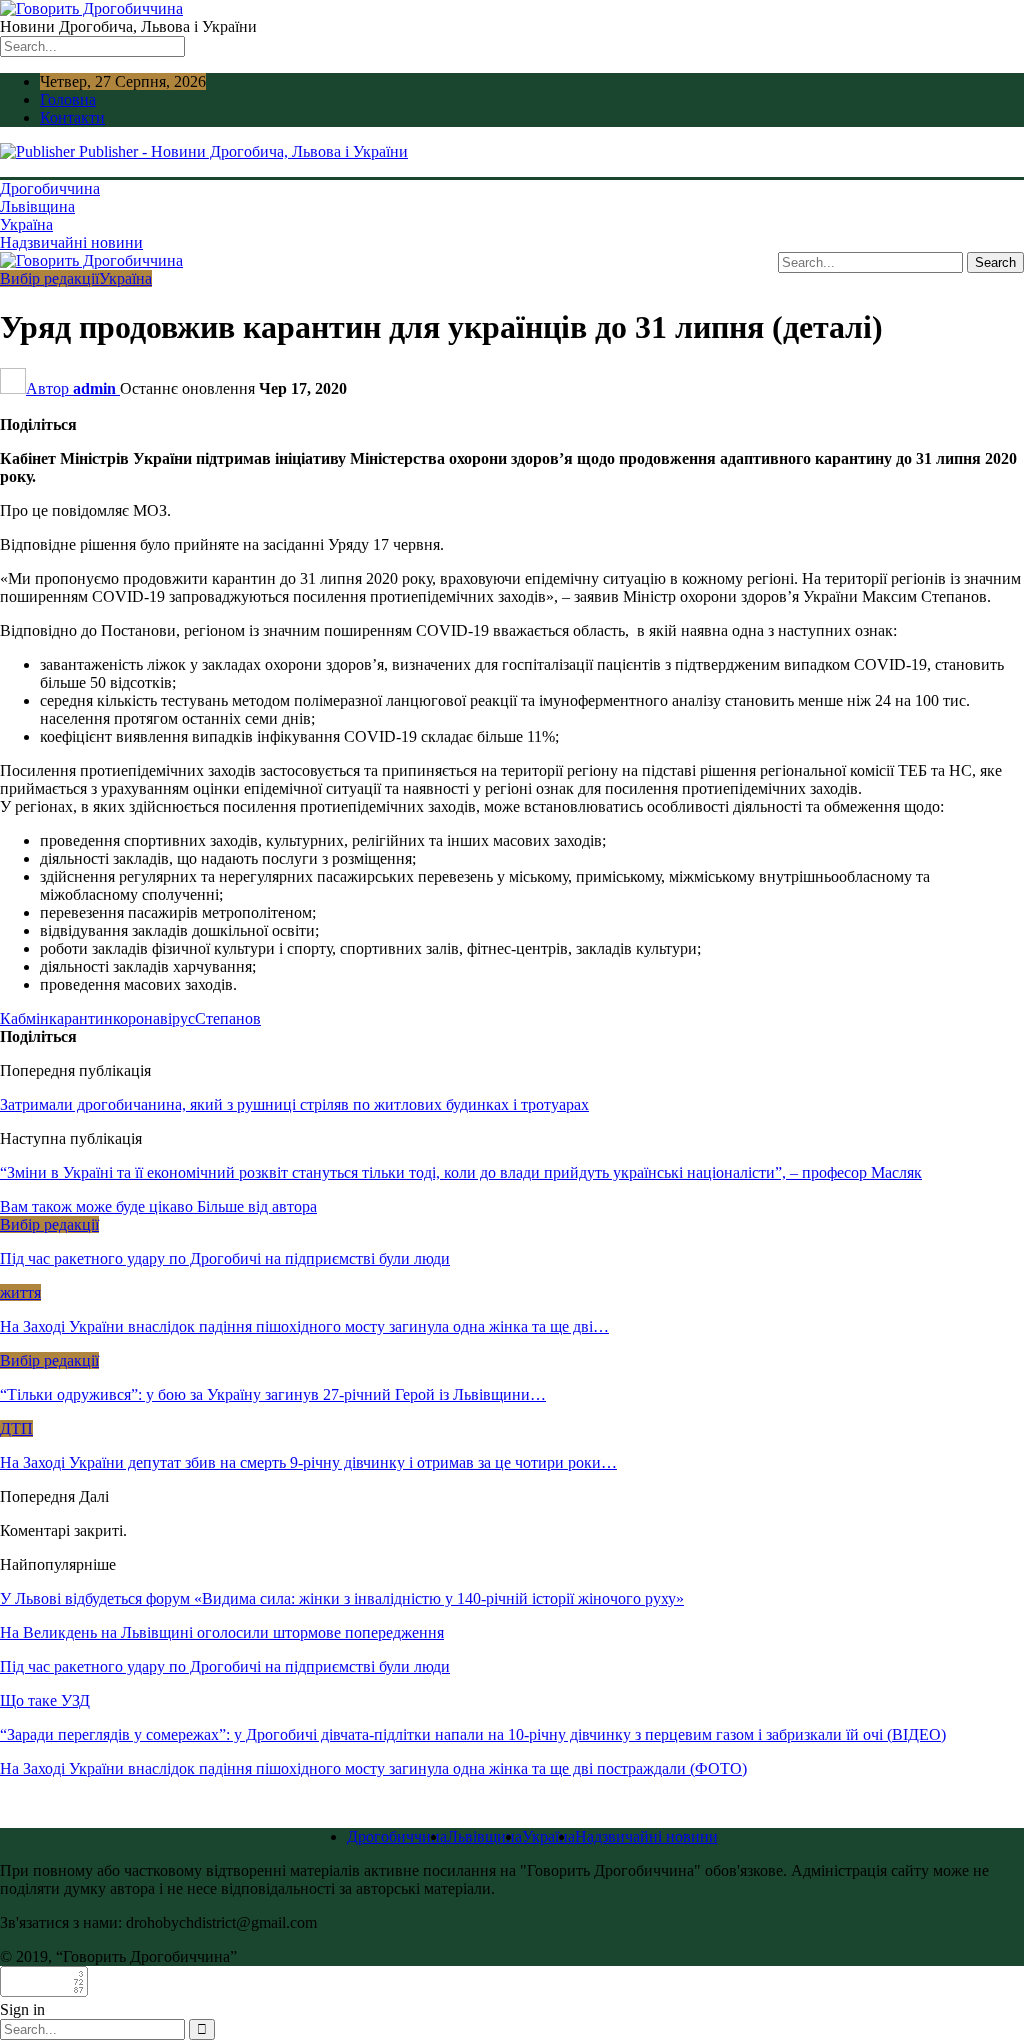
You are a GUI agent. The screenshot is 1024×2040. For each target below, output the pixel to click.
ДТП (16, 1428)
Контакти (72, 117)
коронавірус (154, 1018)
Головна (68, 99)
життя (20, 1292)
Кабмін (24, 1018)
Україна (26, 224)
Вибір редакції (49, 278)
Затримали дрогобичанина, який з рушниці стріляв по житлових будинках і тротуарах (294, 1104)
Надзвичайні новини (71, 242)
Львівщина (37, 206)
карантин (81, 1018)
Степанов (228, 1018)
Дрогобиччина (50, 188)
